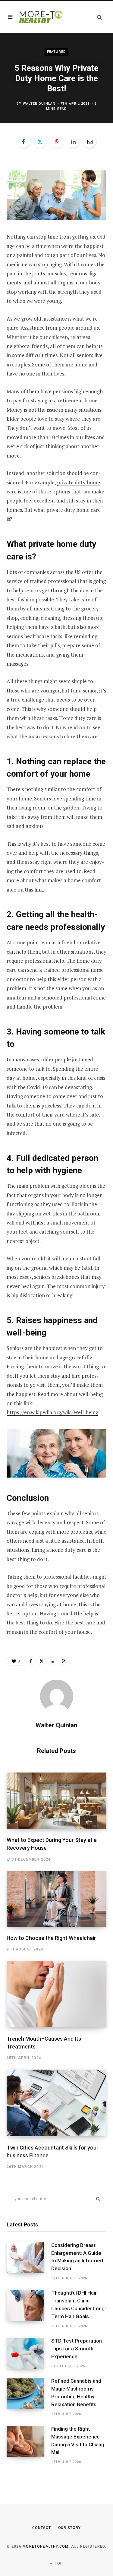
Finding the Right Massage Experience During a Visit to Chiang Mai (78, 2440)
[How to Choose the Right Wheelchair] (56, 1899)
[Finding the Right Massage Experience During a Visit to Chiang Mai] (29, 2445)
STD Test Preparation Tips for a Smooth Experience (77, 2349)
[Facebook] (24, 141)
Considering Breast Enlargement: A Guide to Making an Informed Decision (77, 2257)
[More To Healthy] (41, 17)
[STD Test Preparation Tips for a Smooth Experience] (29, 2353)
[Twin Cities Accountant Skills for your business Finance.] (56, 2103)
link (39, 890)
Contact (41, 2528)
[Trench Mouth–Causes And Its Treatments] (56, 1994)
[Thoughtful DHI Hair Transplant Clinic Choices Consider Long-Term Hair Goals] (29, 2310)
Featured (56, 52)
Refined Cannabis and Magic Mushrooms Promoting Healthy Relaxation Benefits (76, 2392)
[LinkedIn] (73, 141)
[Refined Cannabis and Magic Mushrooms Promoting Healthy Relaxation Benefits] (29, 2397)
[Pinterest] (57, 141)
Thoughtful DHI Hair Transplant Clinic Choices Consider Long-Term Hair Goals (79, 2304)
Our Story (69, 2528)
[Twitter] (40, 141)
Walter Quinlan (39, 104)
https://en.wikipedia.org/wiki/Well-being (52, 1412)
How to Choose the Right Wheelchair (51, 1938)
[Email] (90, 141)
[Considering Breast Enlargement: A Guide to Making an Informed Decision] (29, 2262)
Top (58, 2563)
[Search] (99, 17)
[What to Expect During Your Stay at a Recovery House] (56, 1801)
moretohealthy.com (46, 2546)
